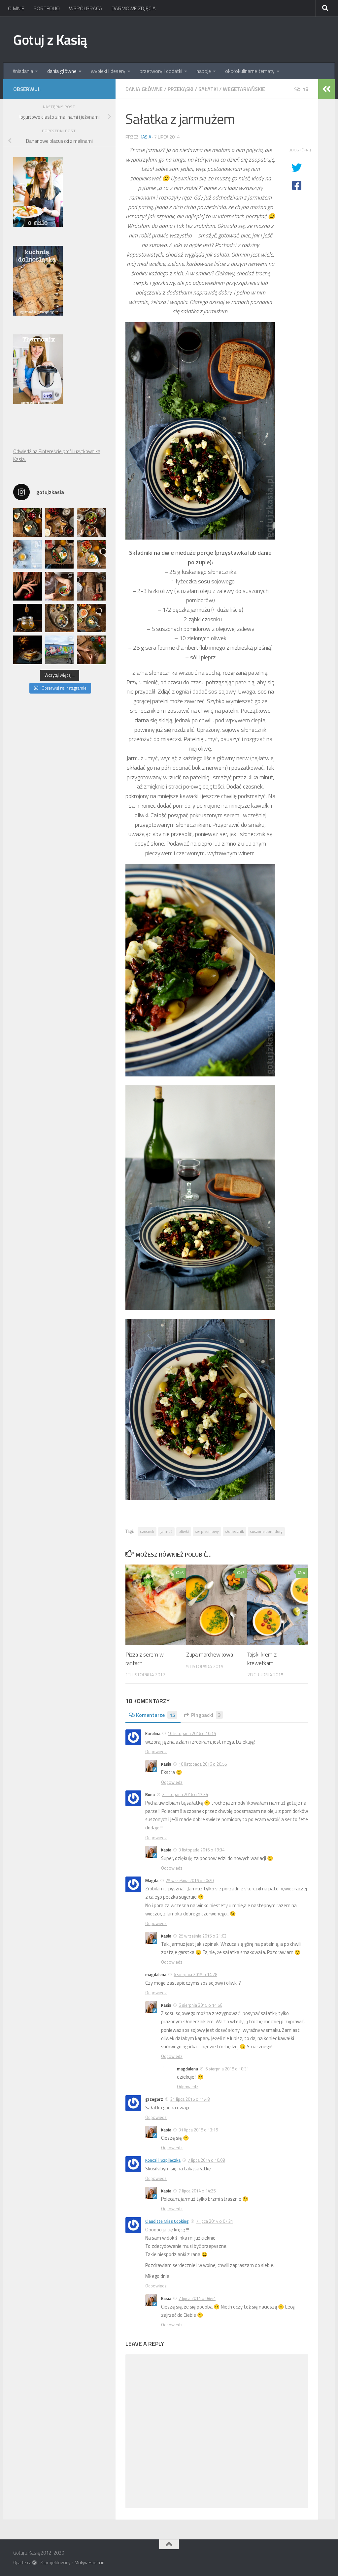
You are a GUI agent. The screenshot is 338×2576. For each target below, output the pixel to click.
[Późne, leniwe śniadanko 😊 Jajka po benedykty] (91, 618)
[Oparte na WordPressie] (34, 2563)
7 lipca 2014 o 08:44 (197, 2298)
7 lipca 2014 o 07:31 (215, 2221)
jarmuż (166, 1531)
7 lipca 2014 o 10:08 (206, 2160)
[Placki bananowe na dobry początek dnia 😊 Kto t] (91, 523)
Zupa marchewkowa (210, 1655)
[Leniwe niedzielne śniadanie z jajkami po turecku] (91, 555)
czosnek (147, 1531)
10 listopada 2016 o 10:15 (192, 1733)
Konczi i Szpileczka (163, 2160)
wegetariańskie (244, 89)
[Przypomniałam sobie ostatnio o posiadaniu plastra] (28, 618)
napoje (204, 71)
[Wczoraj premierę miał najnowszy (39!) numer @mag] (28, 586)
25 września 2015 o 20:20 (190, 1880)
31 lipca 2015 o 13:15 (198, 2130)
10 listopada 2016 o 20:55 (203, 1764)
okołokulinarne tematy (250, 71)
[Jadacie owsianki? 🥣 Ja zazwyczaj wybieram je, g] (60, 618)
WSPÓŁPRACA (86, 8)
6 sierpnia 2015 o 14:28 (195, 1974)
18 (305, 89)
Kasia (145, 137)
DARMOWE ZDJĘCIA (134, 8)
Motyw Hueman (89, 2562)
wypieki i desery (108, 71)
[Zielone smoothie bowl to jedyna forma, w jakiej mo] (60, 586)
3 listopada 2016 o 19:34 (202, 1850)
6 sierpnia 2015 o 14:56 (200, 2005)
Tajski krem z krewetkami (262, 1659)
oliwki (184, 1531)
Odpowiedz (156, 1752)
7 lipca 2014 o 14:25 (197, 2191)
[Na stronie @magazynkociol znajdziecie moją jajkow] (28, 555)
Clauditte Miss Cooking (167, 2221)
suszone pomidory (266, 1531)
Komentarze (156, 1715)
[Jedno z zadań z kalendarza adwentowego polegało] (91, 650)
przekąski (181, 89)
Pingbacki (206, 1715)
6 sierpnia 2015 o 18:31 (227, 2069)
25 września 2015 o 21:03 (203, 1936)
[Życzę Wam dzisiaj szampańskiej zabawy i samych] (28, 650)
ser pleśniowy (207, 1531)
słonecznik (235, 1531)
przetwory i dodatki (161, 71)
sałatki (208, 89)
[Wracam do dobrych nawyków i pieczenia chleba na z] (91, 586)
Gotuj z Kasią (50, 40)
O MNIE (16, 8)
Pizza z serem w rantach (145, 1659)
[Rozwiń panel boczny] (326, 89)
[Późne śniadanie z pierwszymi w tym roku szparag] (60, 555)
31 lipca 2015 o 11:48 (190, 2099)
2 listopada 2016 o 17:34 (185, 1794)
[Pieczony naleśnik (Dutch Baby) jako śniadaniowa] (60, 523)
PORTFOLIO (47, 8)
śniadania (23, 71)
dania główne (62, 71)
